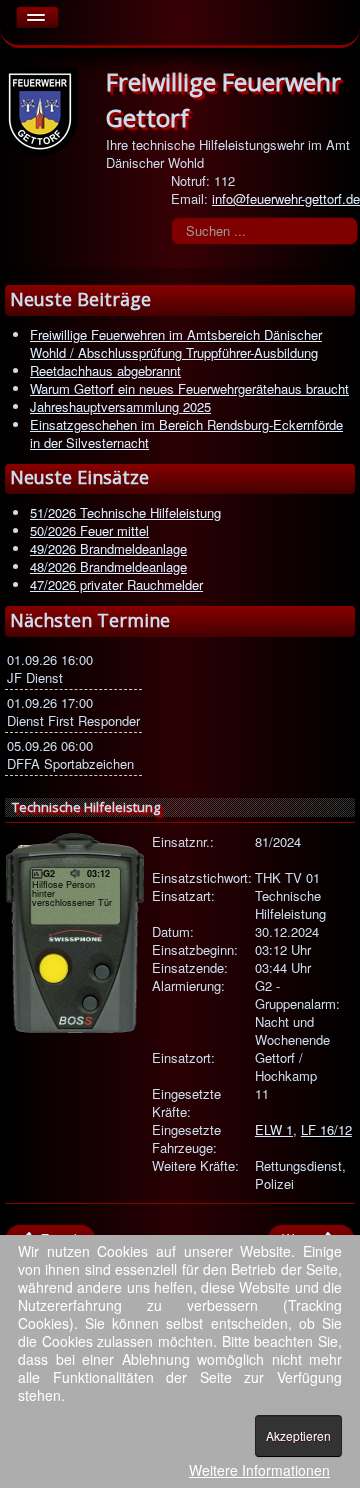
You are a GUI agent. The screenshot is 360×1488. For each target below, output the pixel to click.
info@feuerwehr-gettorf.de (286, 198)
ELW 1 (274, 1129)
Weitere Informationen (259, 1470)
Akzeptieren (298, 1435)
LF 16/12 (326, 1129)
